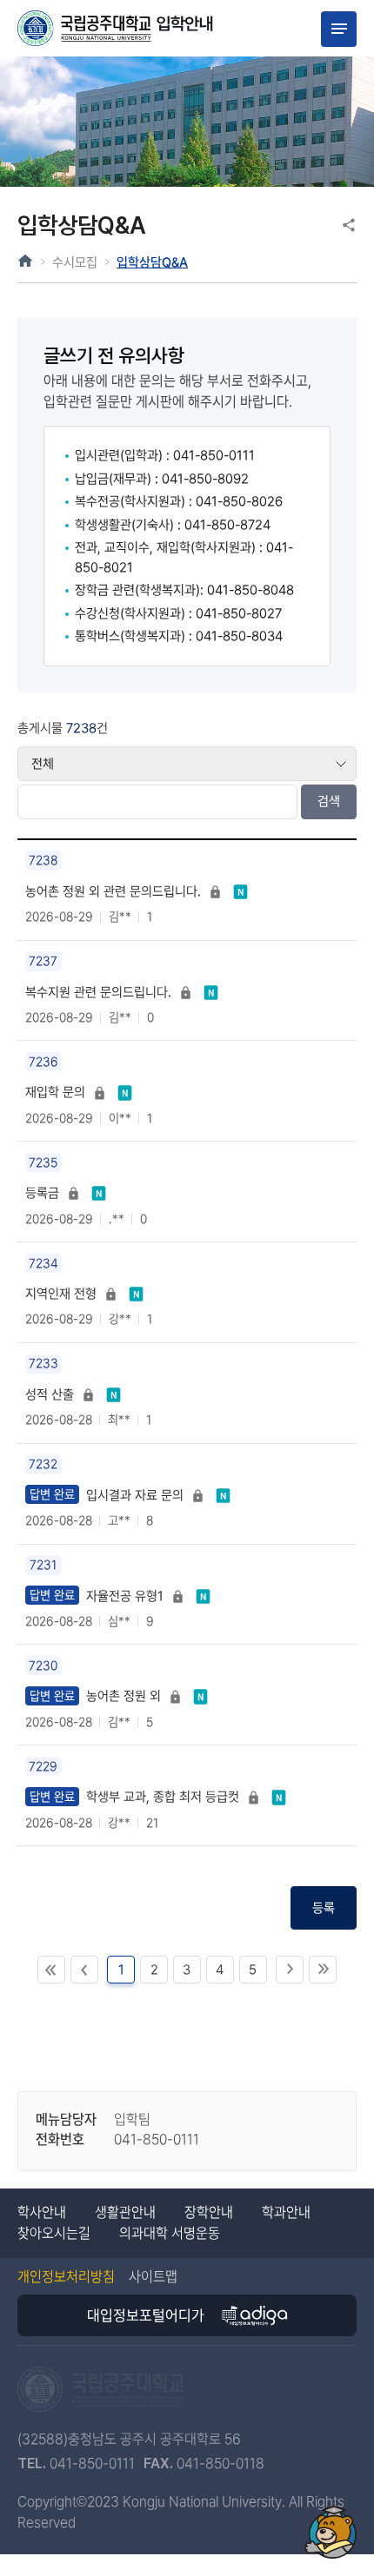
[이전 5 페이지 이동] (84, 1970)
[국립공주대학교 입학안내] (116, 29)
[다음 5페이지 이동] (290, 1970)
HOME (25, 261)
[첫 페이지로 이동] (51, 1970)
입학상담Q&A (152, 262)
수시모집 (75, 262)
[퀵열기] (330, 2532)
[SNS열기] (349, 225)
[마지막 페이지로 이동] (323, 1970)
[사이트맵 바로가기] (339, 29)
